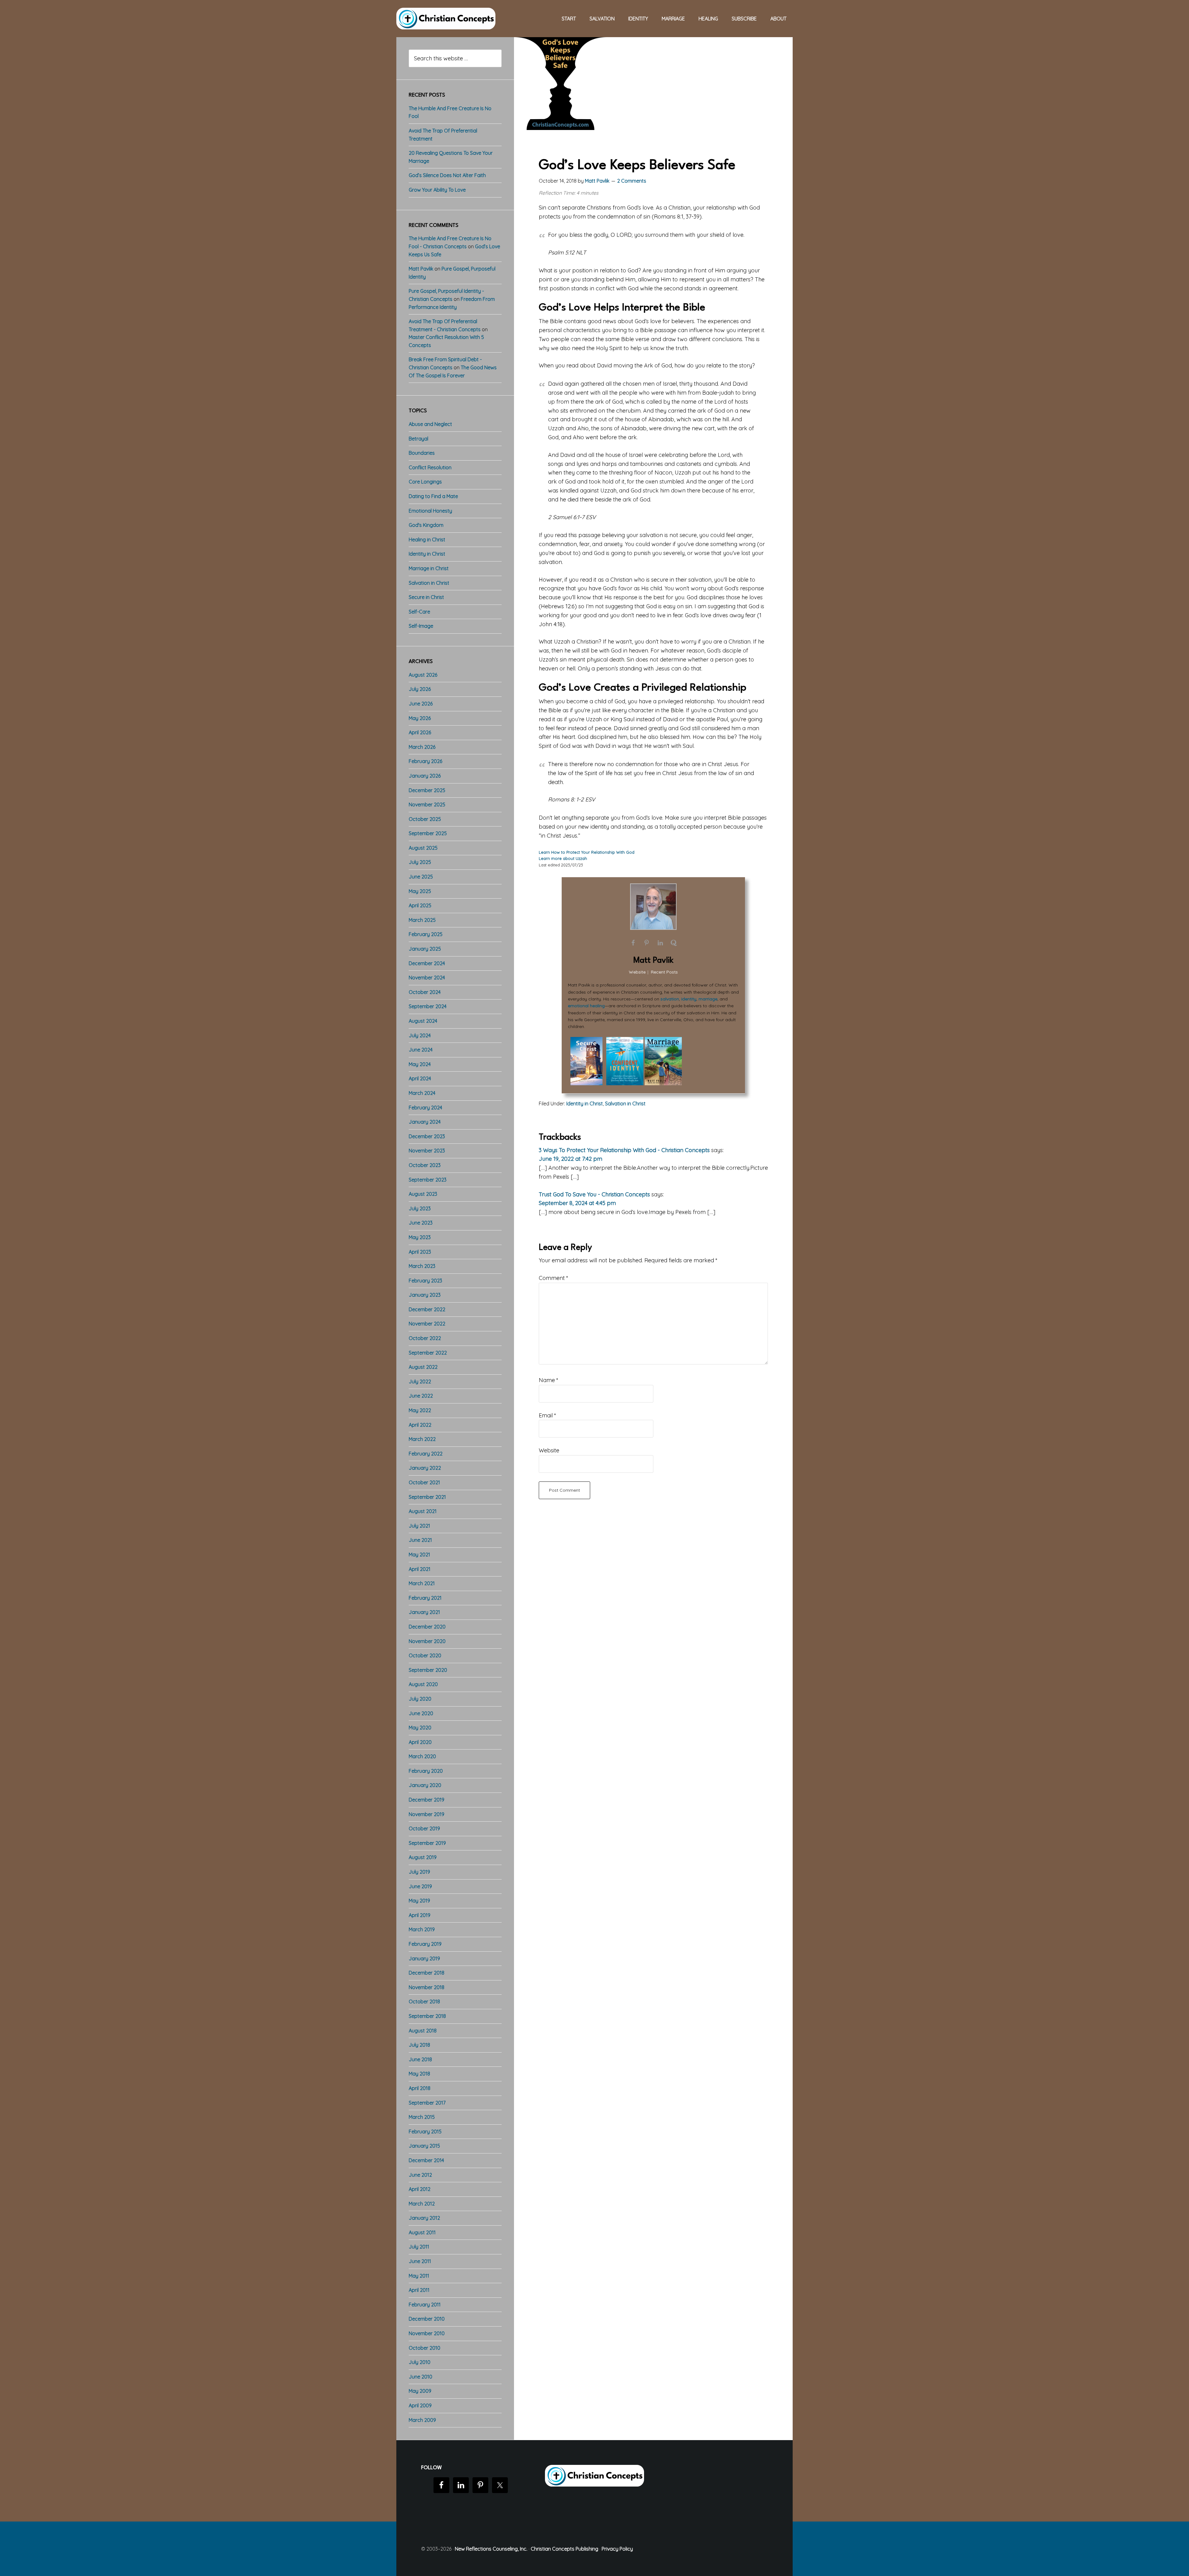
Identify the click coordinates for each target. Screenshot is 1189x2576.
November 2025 (427, 804)
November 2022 (427, 1324)
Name (549, 1380)
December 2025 (427, 790)
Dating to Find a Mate (433, 496)
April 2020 (420, 1742)
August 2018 (423, 2031)
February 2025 (426, 934)
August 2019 (423, 1857)
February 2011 (425, 2305)
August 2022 (423, 1367)
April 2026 (420, 732)
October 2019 (424, 1828)
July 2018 (419, 2045)
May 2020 (420, 1728)
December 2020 (427, 1627)
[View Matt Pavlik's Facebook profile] (633, 943)
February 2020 (426, 1771)
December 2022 (427, 1309)
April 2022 (420, 1425)
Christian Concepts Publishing (564, 2549)
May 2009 (420, 2391)
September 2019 (427, 1843)
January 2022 (425, 1468)
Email (547, 1415)
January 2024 (425, 1122)
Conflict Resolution (430, 467)
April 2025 (420, 905)
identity (689, 999)
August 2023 (423, 1194)
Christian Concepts (446, 19)
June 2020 (421, 1713)
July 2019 (419, 1872)
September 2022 (428, 1353)
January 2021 (424, 1612)
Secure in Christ (426, 597)
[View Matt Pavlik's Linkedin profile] (660, 943)
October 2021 (424, 1482)
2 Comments (632, 181)
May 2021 (419, 1555)
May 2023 (420, 1237)
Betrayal (418, 439)
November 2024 (427, 978)
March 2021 (422, 1583)
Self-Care (419, 612)
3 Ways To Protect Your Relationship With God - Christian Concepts (624, 1150)
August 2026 (423, 675)
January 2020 (425, 1785)
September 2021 (427, 1497)
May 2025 (420, 891)
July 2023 (420, 1208)
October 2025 (425, 819)
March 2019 (422, 1929)
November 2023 (427, 1151)
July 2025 (420, 862)
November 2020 (427, 1641)
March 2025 (422, 920)
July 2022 (420, 1381)
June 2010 (420, 2377)
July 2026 (420, 689)
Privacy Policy (617, 2549)
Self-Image (421, 626)
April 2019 (420, 1915)
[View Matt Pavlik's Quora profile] (674, 943)
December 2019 (427, 1800)
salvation (670, 999)
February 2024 (425, 1108)
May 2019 (419, 1901)
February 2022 (426, 1454)
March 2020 (422, 1756)
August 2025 (423, 848)
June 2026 (421, 704)
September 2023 (428, 1180)
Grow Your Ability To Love (437, 190)
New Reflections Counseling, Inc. (491, 2549)
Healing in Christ (427, 540)
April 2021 (420, 1569)
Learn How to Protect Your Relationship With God (587, 852)
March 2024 (422, 1093)
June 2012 (420, 2175)
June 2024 (421, 1050)
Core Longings (425, 482)
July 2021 (419, 1526)
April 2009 (420, 2405)
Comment (553, 1278)
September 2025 (428, 833)
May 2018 (419, 2074)
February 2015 (425, 2131)
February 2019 (425, 1944)
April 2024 (420, 1078)
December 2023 (427, 1136)
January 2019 (424, 1958)
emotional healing (586, 1006)
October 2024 (425, 992)
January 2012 (424, 2218)
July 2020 (420, 1699)
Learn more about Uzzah (563, 858)
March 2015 (422, 2117)
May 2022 (420, 1410)
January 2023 (425, 1295)
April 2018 (420, 2088)
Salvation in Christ (625, 1104)
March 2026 (422, 747)
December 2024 (427, 963)
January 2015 (424, 2146)
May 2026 (420, 718)
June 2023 (421, 1223)
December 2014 (426, 2160)
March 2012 (422, 2204)
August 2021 (423, 1511)
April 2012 (420, 2189)
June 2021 (420, 1540)
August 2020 (423, 1684)
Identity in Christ (585, 1104)
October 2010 (425, 2348)
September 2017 (427, 2103)
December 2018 (427, 1973)
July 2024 (420, 1035)
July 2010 (420, 2362)
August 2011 (422, 2232)
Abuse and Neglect (430, 424)
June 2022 (421, 1396)
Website (549, 1450)
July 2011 (419, 2247)
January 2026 (425, 776)
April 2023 (420, 1252)
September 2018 (427, 2016)
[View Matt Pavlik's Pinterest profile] (647, 943)
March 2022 (422, 1439)
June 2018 (420, 2059)
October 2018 (424, 2001)
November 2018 (427, 1987)
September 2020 (428, 1670)
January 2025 (425, 949)
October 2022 (425, 1338)
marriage (708, 999)
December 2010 (427, 2319)
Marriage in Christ (429, 568)
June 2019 (420, 1886)
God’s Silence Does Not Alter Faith (447, 175)
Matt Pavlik (653, 961)
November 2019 (427, 1814)
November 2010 (427, 2333)
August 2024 (423, 1021)
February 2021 (425, 1598)
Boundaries (422, 453)
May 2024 (420, 1064)
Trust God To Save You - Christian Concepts (594, 1194)
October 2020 (425, 1655)
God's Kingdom (426, 525)
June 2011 (420, 2261)
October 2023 (425, 1165)
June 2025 (421, 877)
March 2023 (422, 1266)
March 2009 (422, 2420)
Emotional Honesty (430, 511)
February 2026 (425, 761)
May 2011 (419, 2276)
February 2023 (425, 1281)
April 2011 (419, 2290)
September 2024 (428, 1006)
